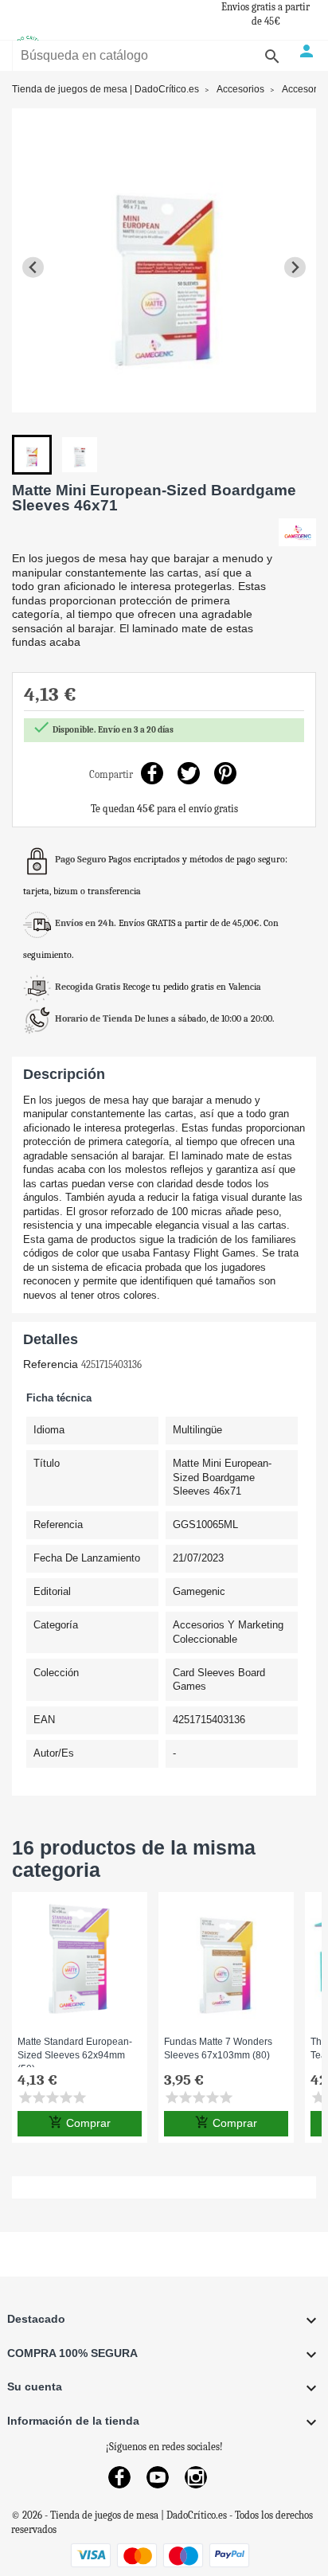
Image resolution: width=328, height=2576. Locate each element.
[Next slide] (295, 267)
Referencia (51, 1364)
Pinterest (226, 773)
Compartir (152, 773)
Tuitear (189, 773)
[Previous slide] (33, 267)
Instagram (196, 2477)
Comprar (80, 2123)
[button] (32, 455)
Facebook (119, 2477)
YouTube (158, 2477)
